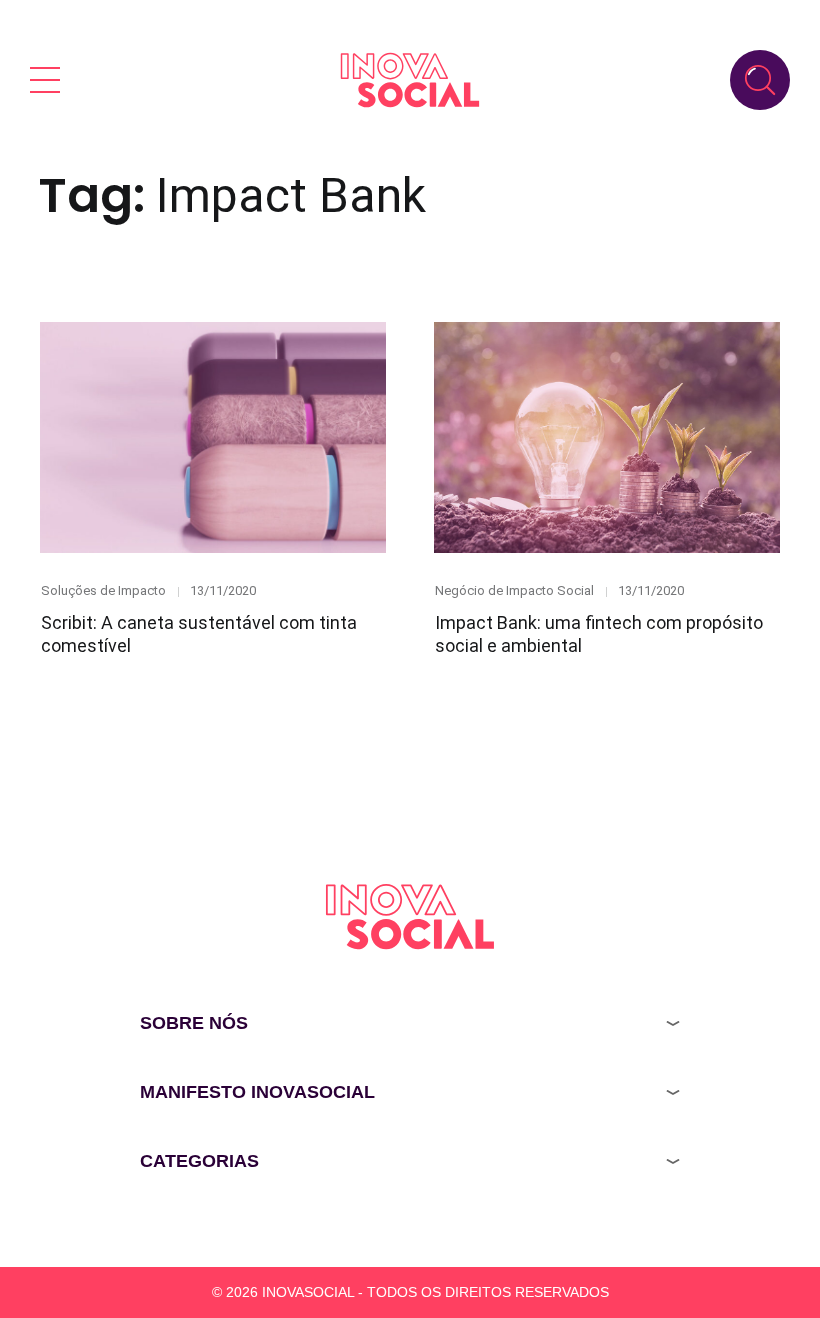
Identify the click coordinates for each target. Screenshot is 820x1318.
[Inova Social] (410, 79)
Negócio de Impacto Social (514, 590)
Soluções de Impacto (103, 590)
